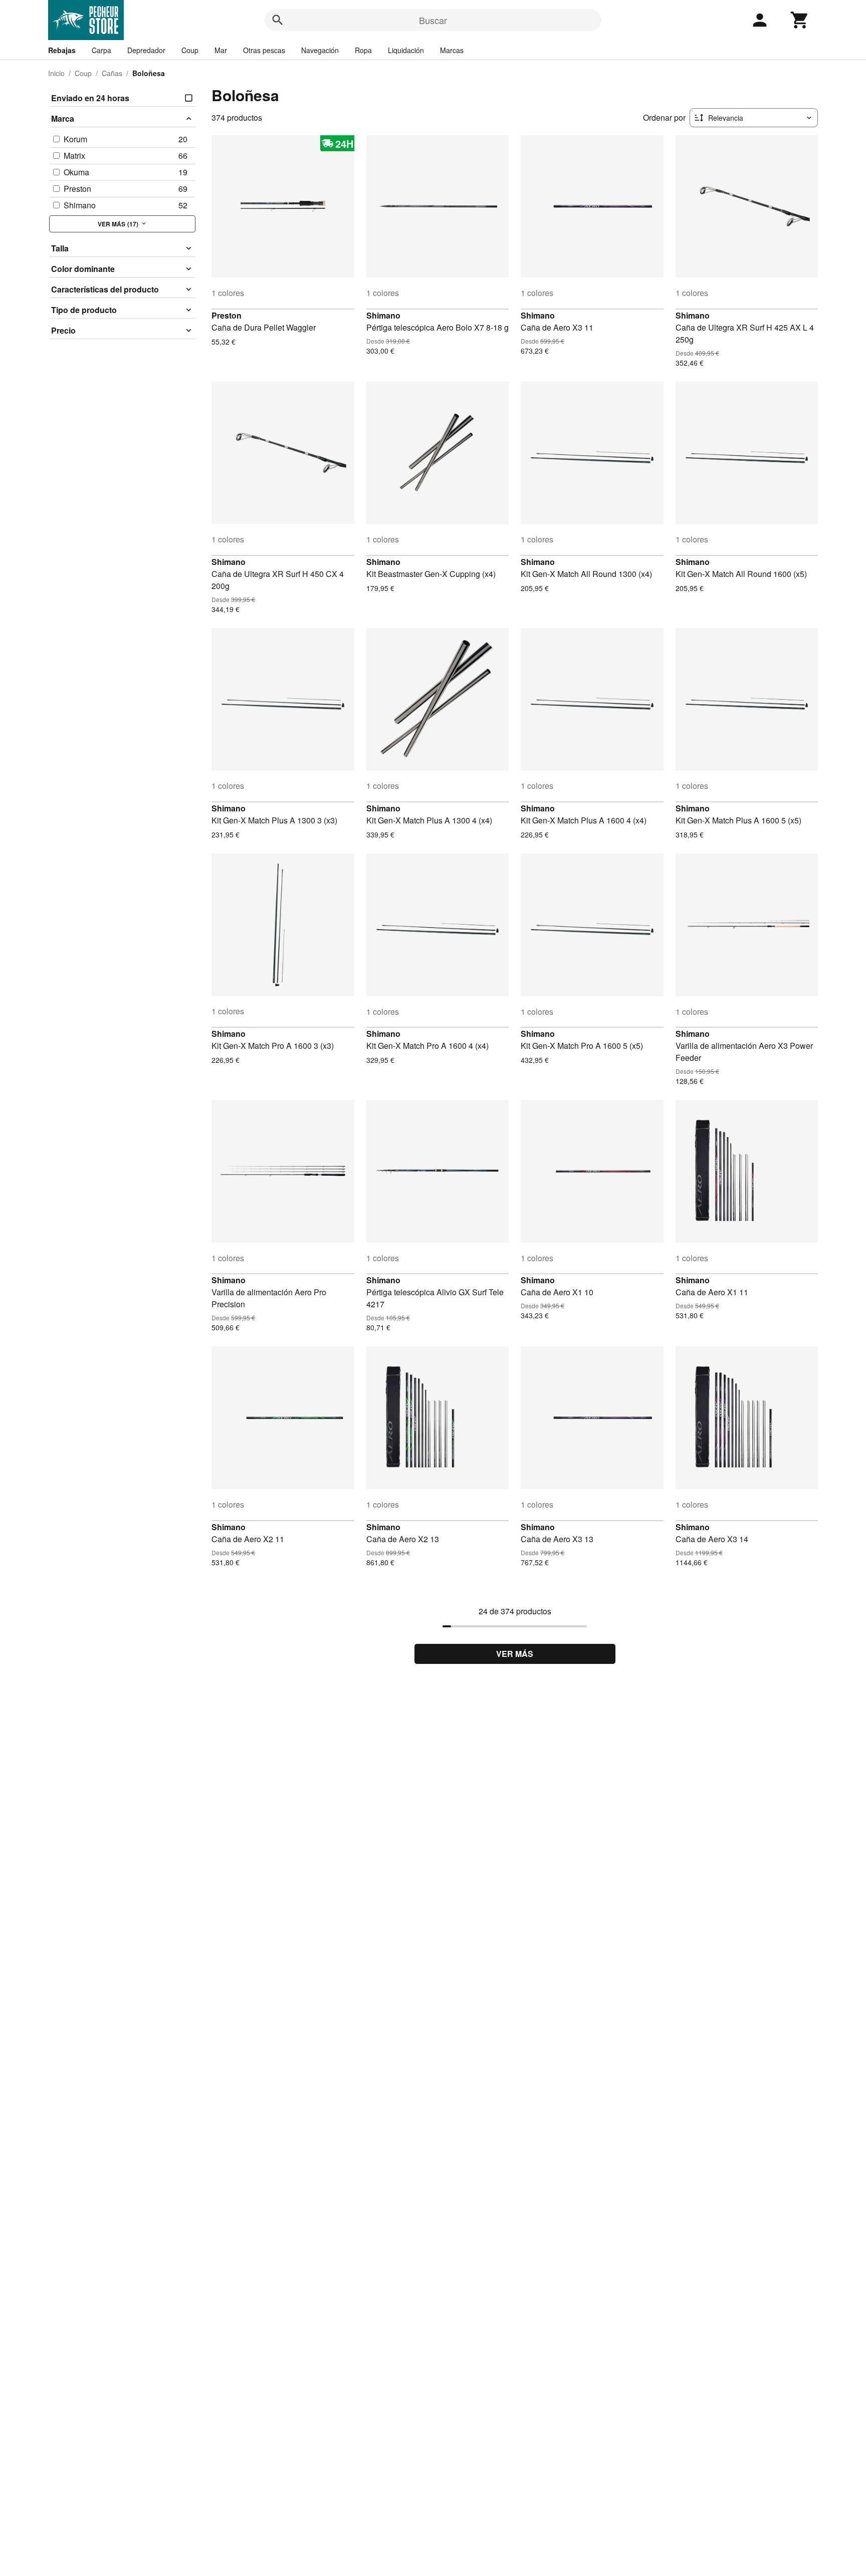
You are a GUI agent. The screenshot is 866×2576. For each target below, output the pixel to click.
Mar (221, 50)
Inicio (56, 73)
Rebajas (62, 50)
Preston (227, 315)
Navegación (320, 50)
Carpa (101, 50)
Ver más (515, 1654)
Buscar (433, 20)
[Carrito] (800, 20)
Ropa (363, 50)
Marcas (452, 50)
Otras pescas (264, 50)
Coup (190, 50)
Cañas (112, 73)
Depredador (146, 50)
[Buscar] (278, 20)
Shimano (383, 315)
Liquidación (406, 50)
